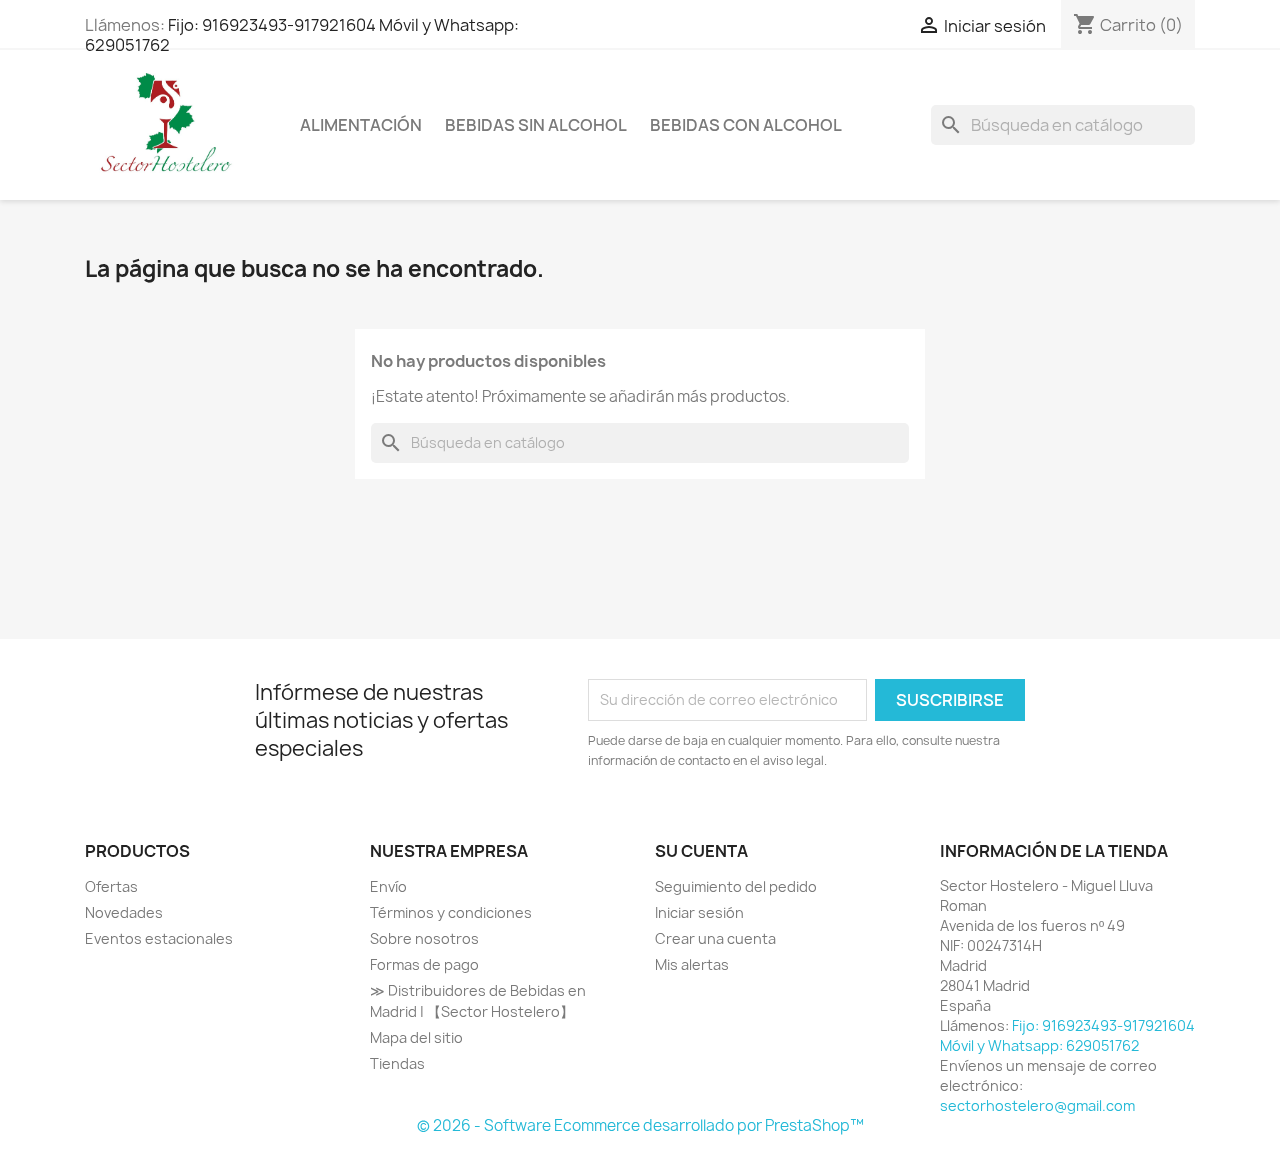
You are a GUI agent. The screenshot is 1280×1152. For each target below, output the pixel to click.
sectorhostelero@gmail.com (1037, 1105)
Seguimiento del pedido (736, 886)
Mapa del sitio (416, 1037)
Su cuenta (701, 851)
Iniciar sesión (699, 912)
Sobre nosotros (424, 938)
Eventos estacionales (159, 938)
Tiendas (397, 1063)
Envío (388, 886)
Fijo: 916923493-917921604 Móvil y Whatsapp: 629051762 (302, 35)
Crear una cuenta (715, 938)
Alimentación (361, 125)
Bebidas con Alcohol (746, 125)
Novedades (124, 912)
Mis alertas (692, 964)
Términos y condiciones (451, 912)
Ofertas (111, 886)
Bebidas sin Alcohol (536, 125)
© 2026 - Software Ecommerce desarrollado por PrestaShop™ (640, 1125)
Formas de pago (424, 964)
